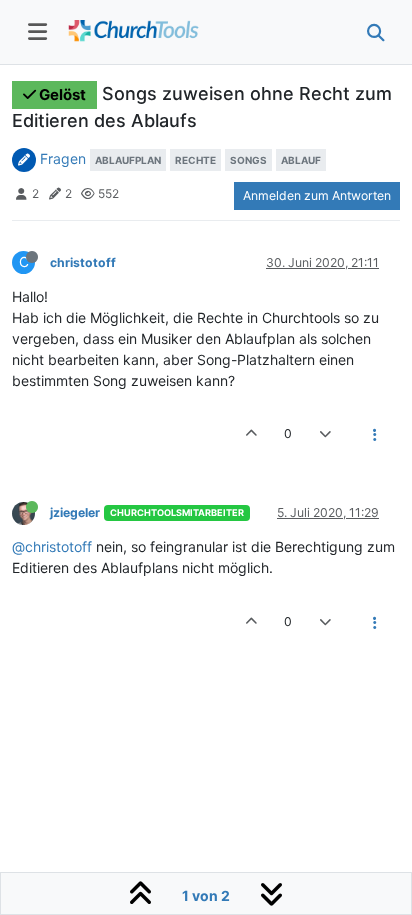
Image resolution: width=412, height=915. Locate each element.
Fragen (63, 158)
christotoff (83, 262)
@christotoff (52, 546)
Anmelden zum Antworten (317, 195)
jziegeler (75, 512)
